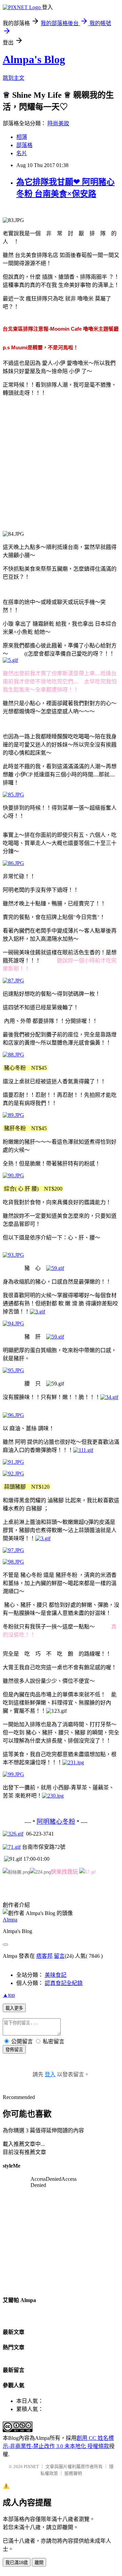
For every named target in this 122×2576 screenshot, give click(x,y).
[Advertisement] (61, 463)
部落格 (24, 145)
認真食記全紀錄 (64, 1983)
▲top (9, 1995)
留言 (59, 1956)
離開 (39, 2563)
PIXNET (31, 2467)
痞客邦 (44, 1956)
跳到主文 (14, 78)
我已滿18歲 (17, 2563)
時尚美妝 (58, 123)
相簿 (22, 137)
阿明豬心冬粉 (56, 1821)
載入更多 (14, 2008)
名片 (22, 153)
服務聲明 (73, 2473)
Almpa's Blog (34, 59)
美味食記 (56, 1975)
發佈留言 (14, 2050)
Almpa (10, 1920)
